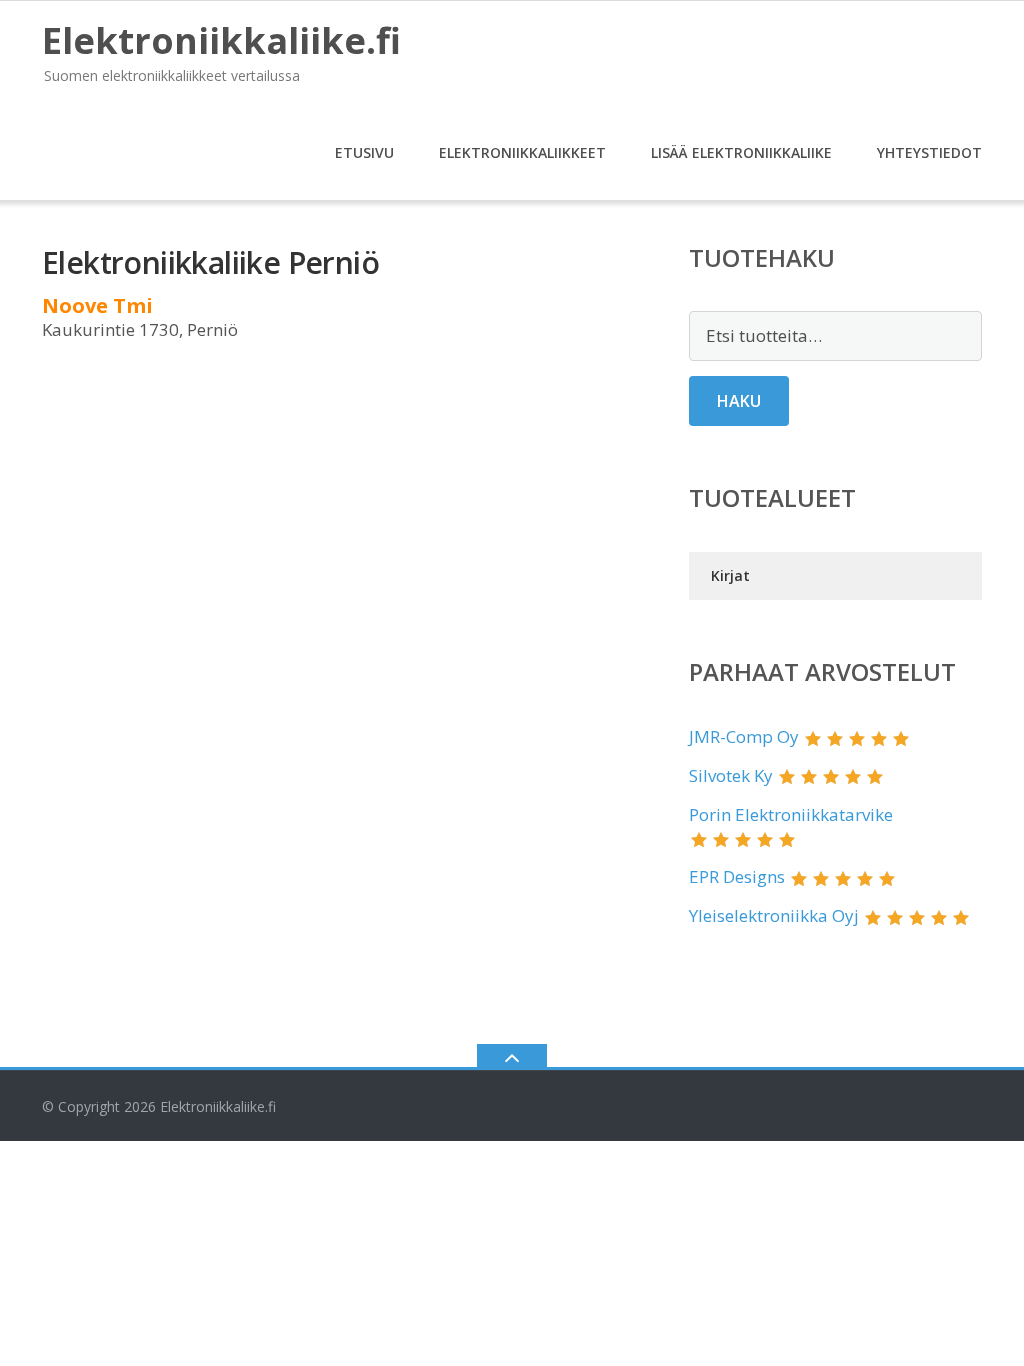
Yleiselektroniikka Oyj (774, 915)
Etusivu (364, 152)
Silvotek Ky (731, 775)
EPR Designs (737, 876)
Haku (739, 401)
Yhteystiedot (929, 152)
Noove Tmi (97, 305)
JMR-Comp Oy (744, 736)
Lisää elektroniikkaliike (741, 152)
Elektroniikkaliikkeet (522, 152)
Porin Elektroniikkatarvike (791, 814)
